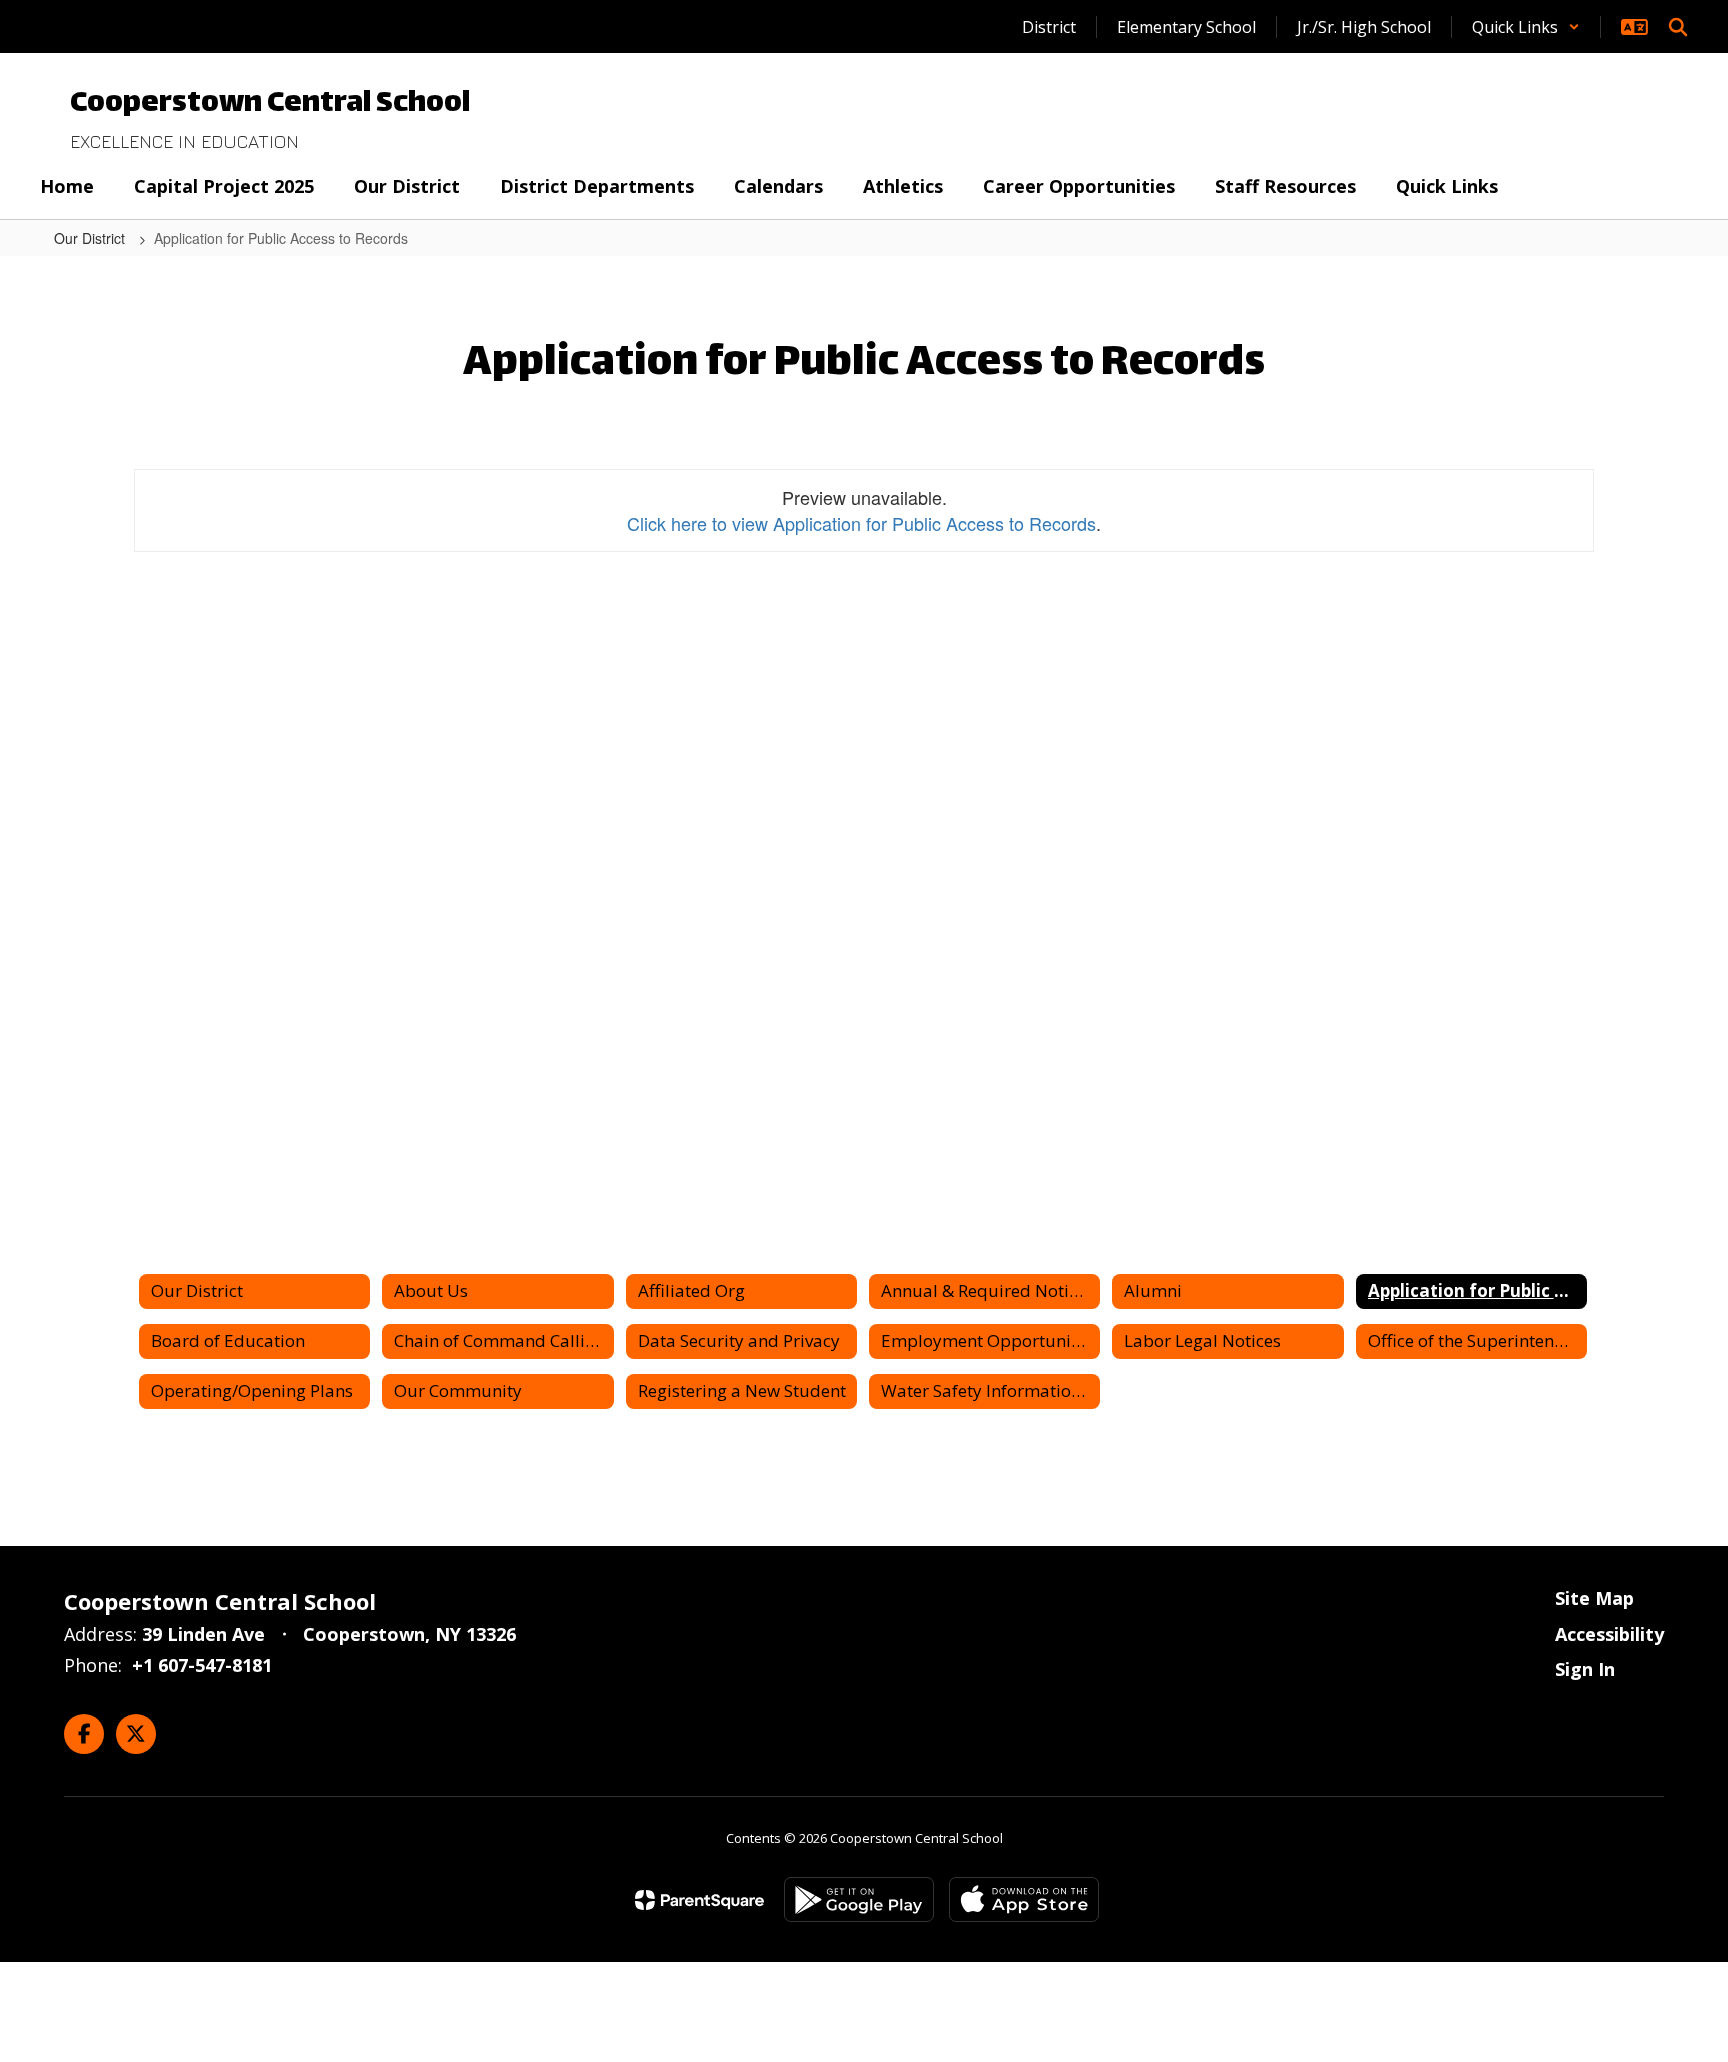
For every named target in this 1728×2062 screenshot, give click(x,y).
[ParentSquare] (699, 1900)
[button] (1526, 27)
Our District (91, 238)
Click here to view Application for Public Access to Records (861, 523)
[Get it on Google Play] (859, 1899)
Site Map (1594, 1598)
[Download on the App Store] (1024, 1899)
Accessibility (1609, 1634)
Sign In (1585, 1669)
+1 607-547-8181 (202, 1665)
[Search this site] (1678, 27)
